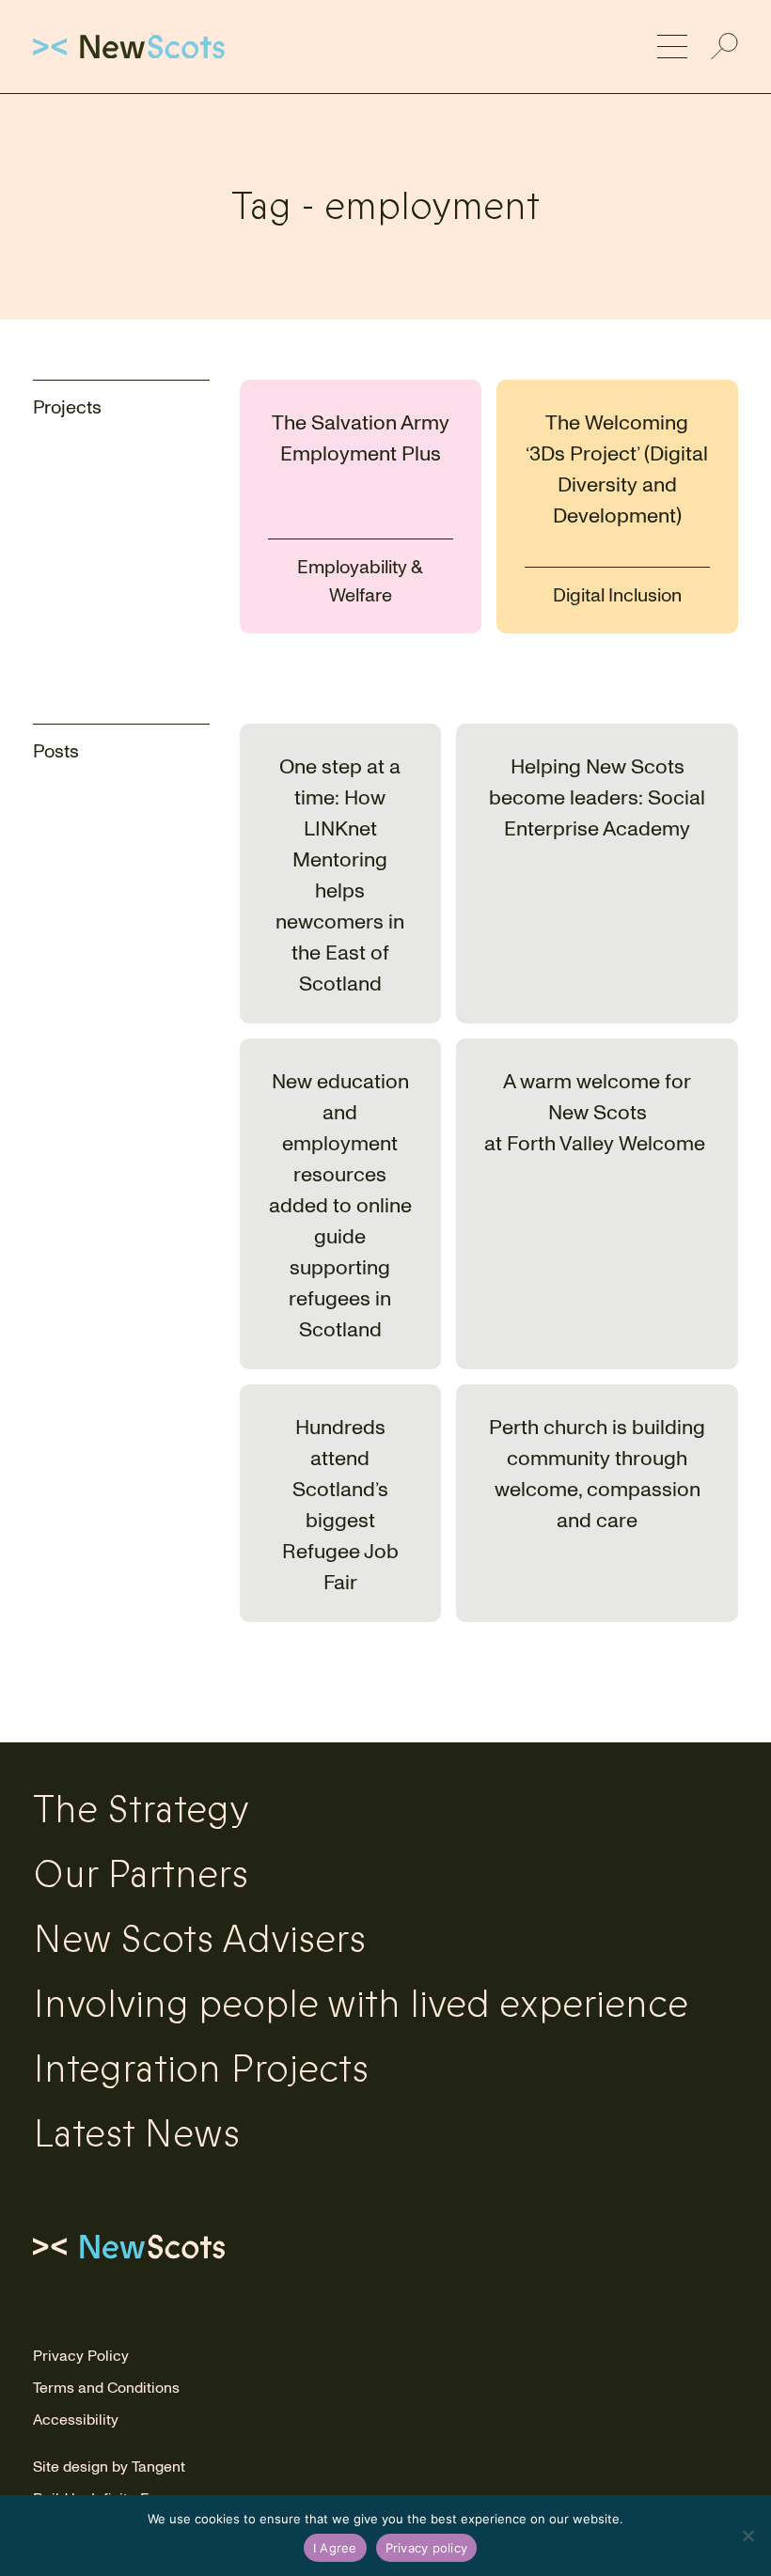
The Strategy (141, 1810)
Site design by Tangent (109, 2467)
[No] (747, 2536)
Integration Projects (201, 2069)
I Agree (335, 2548)
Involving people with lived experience (361, 2005)
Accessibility (76, 2420)
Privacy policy (427, 2548)
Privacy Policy (81, 2356)
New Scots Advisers (199, 1940)
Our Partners (141, 1875)
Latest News (136, 2134)
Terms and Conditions (106, 2388)
